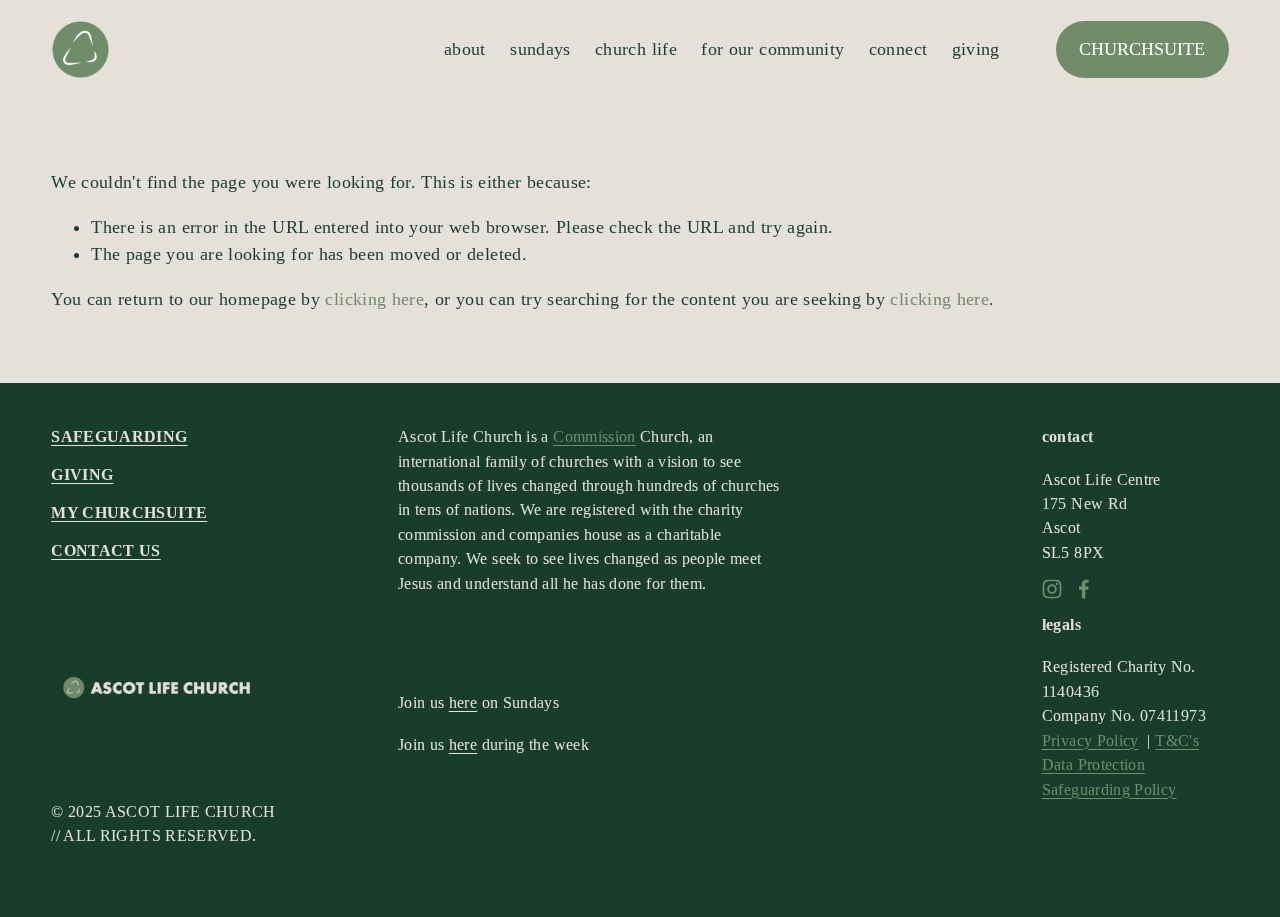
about (465, 49)
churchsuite (1142, 49)
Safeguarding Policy (1109, 789)
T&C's (1177, 740)
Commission (594, 436)
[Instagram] (1052, 589)
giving (976, 49)
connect (898, 49)
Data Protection (1093, 764)
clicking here (374, 299)
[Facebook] (1084, 589)
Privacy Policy (1090, 740)
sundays (540, 49)
